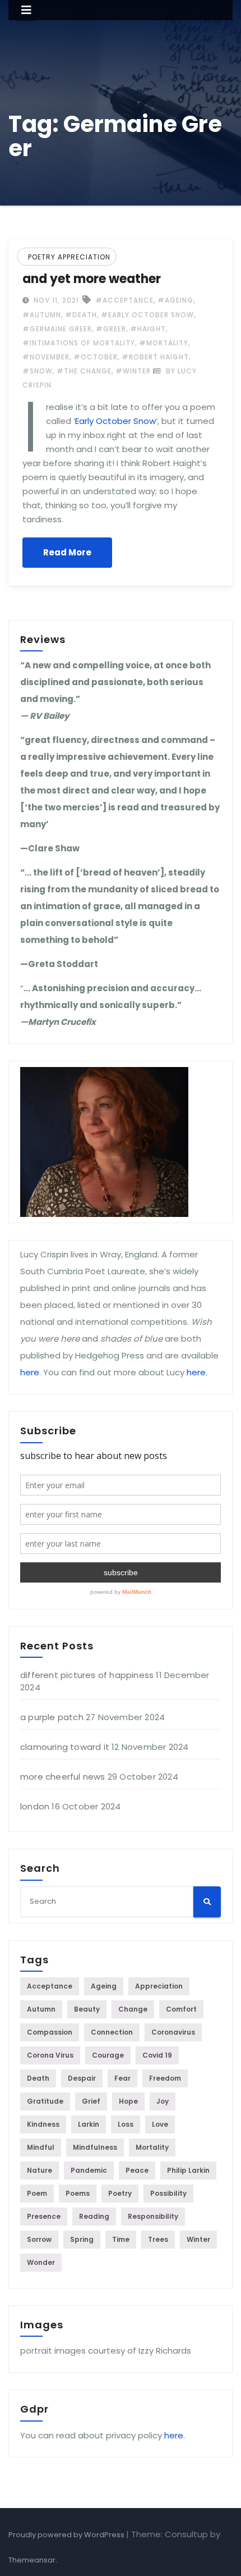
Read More (67, 552)
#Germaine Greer (57, 329)
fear (122, 2078)
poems (78, 2193)
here (30, 1372)
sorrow (39, 2239)
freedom (165, 2078)
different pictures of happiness (87, 1675)
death (38, 2078)
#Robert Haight (155, 357)
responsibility (153, 2216)
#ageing (175, 300)
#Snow (38, 371)
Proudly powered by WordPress (67, 2535)
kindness (43, 2124)
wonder (41, 2262)
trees (158, 2239)
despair (82, 2078)
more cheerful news (63, 1777)
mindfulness (95, 2147)
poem (37, 2193)
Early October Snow (115, 421)
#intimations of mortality (79, 343)
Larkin (89, 2124)
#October (96, 357)
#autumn (42, 315)
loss (126, 2124)
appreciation (159, 1986)
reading (94, 2216)
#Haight (148, 329)
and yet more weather (92, 279)
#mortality (164, 343)
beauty (87, 2009)
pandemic (89, 2170)
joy (163, 2101)
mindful (41, 2147)
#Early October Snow (147, 315)
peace (137, 2170)
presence (44, 2216)
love (160, 2124)
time (121, 2239)
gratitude (45, 2101)
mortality (152, 2147)
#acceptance (124, 300)
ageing (104, 1986)
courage (108, 2055)
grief (91, 2101)
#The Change (84, 371)
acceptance (50, 1986)
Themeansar (32, 2560)
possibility (168, 2193)
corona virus (50, 2055)
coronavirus (173, 2032)
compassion (50, 2032)
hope (128, 2101)
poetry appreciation (69, 257)
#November (46, 357)
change (133, 2009)
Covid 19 (157, 2055)
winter (198, 2239)
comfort (181, 2009)
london (35, 1806)
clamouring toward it (65, 1747)
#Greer (111, 329)
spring (82, 2239)
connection (112, 2032)
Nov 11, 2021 (55, 300)
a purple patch (52, 1717)
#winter (133, 371)
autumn (41, 2009)
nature (40, 2170)
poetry (120, 2193)
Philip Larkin (188, 2170)
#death (81, 315)
